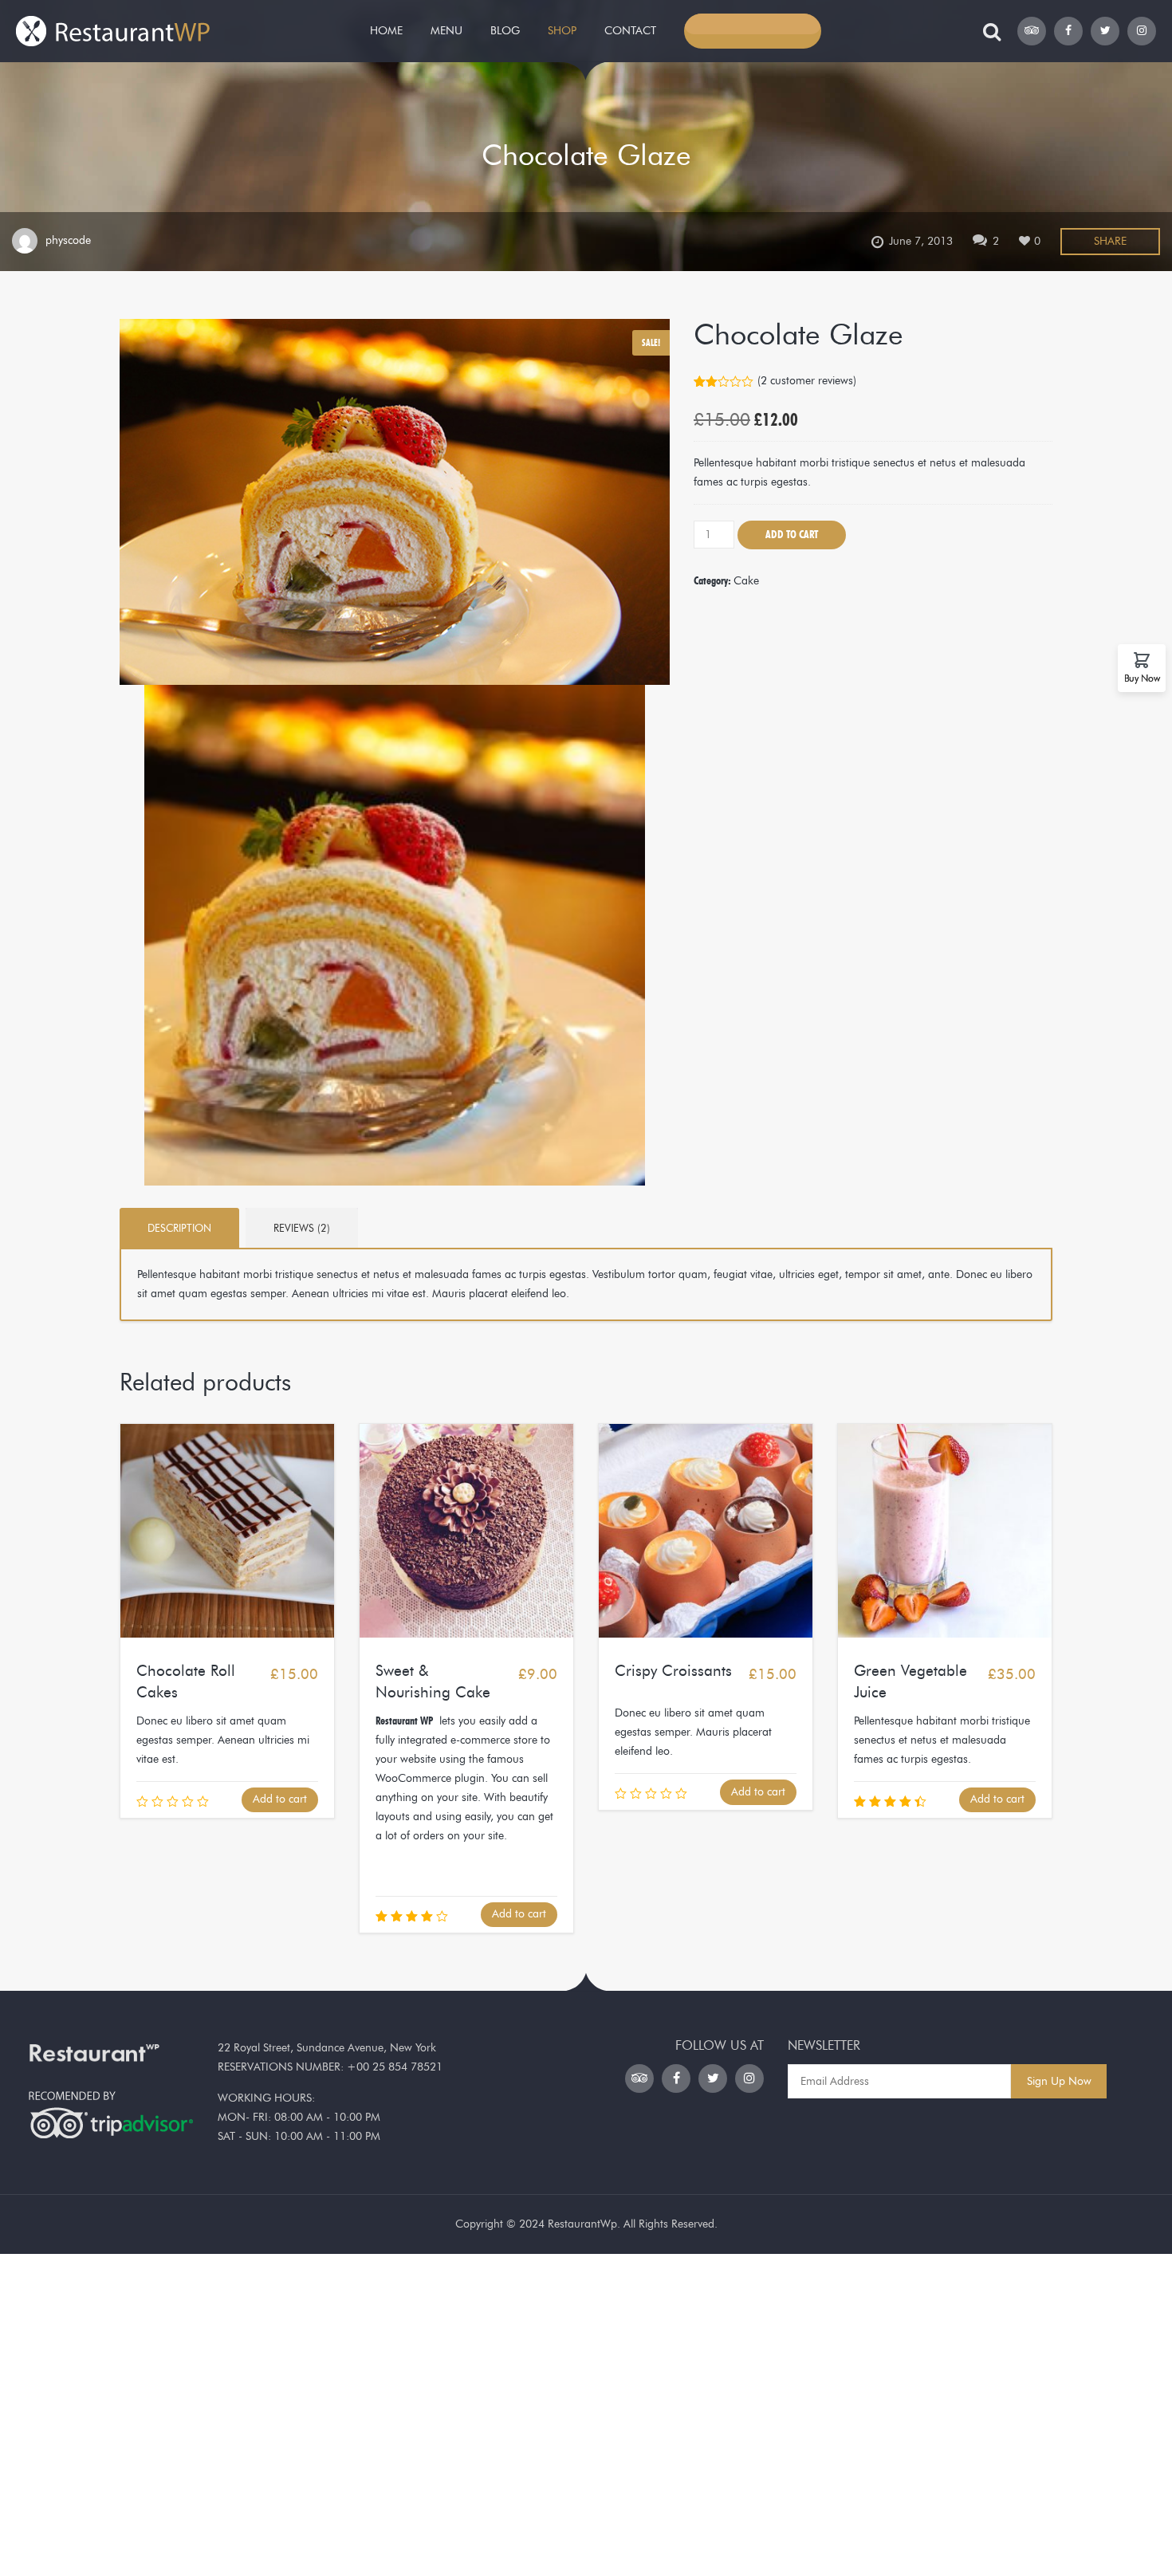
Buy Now (1142, 678)
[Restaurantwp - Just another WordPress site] (114, 28)
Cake (746, 581)
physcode (68, 240)
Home (386, 31)
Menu (446, 31)
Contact (630, 31)
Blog (505, 31)
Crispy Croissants (673, 1671)
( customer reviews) (807, 381)
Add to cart (792, 535)
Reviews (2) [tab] (302, 1228)
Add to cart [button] (280, 1799)
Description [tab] (179, 1228)
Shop (562, 31)
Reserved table (753, 31)
